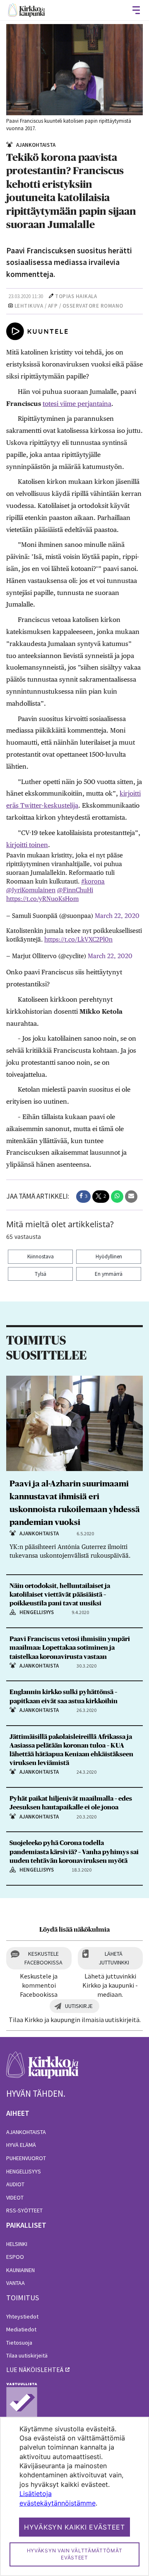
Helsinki (17, 2244)
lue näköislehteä (35, 2370)
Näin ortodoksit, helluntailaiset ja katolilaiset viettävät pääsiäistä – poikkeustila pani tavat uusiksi (60, 1595)
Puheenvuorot (26, 2158)
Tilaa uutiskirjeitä (27, 2355)
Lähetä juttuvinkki (114, 1958)
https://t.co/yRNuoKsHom (42, 899)
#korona (93, 881)
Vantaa (16, 2283)
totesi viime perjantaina (77, 404)
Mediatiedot (21, 2329)
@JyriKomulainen (31, 890)
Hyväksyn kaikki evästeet (74, 2527)
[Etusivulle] (26, 10)
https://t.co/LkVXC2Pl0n (78, 939)
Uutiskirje (79, 2006)
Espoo (15, 2257)
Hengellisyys (24, 2171)
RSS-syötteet (24, 2210)
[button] (83, 1197)
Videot (15, 2197)
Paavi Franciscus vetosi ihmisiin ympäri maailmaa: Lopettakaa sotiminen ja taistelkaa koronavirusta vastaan (70, 1648)
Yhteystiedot (22, 2316)
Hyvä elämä (21, 2145)
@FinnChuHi (75, 890)
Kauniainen (20, 2270)
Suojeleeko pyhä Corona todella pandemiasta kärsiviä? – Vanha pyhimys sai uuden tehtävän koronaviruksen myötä (74, 1852)
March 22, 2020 (117, 916)
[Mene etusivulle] (42, 2070)
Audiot (15, 2184)
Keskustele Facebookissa (43, 1958)
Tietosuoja (19, 2343)
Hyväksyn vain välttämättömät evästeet (75, 2554)
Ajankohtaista (26, 2132)
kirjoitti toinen (27, 845)
